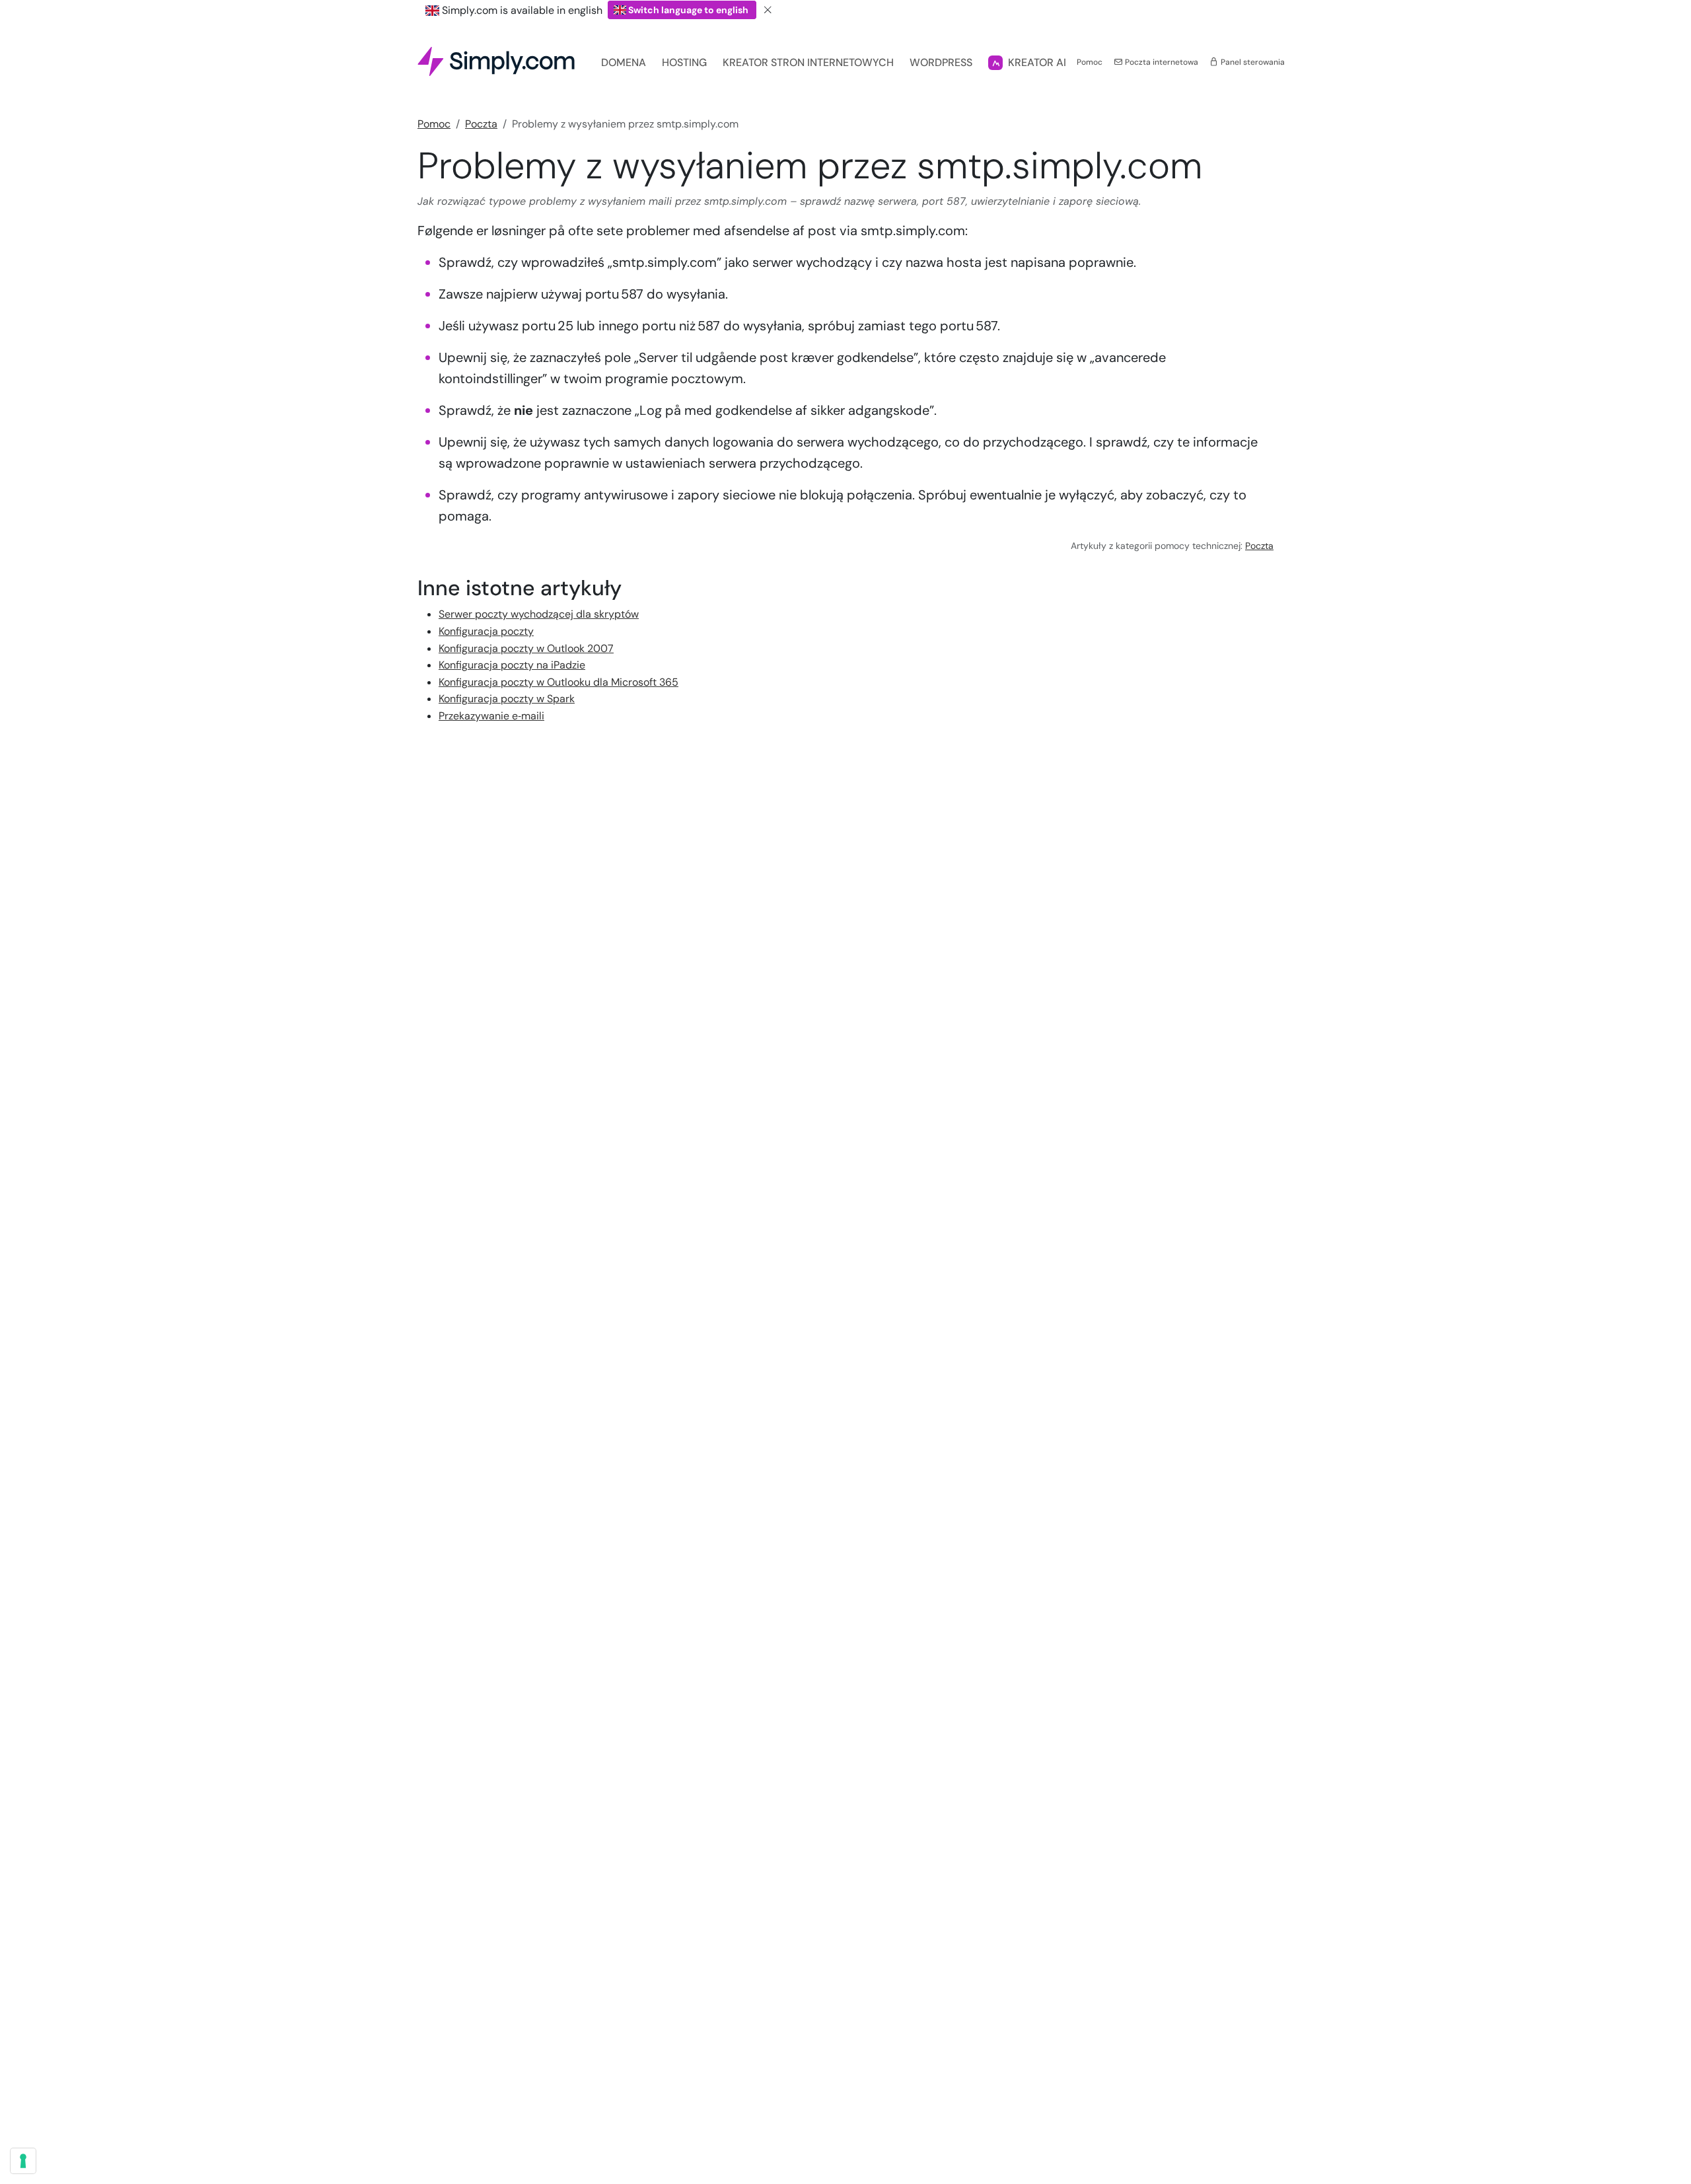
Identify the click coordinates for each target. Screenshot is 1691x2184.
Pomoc (1090, 62)
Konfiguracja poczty (486, 631)
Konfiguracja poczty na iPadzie (512, 665)
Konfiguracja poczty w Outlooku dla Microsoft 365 (558, 682)
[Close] (768, 10)
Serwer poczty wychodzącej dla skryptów (539, 614)
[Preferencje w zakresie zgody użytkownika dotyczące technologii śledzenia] (23, 2161)
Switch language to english (688, 10)
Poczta (481, 124)
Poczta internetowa (1161, 62)
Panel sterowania (1252, 62)
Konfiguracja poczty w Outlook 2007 (526, 648)
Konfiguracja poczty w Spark (507, 699)
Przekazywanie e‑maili (491, 716)
